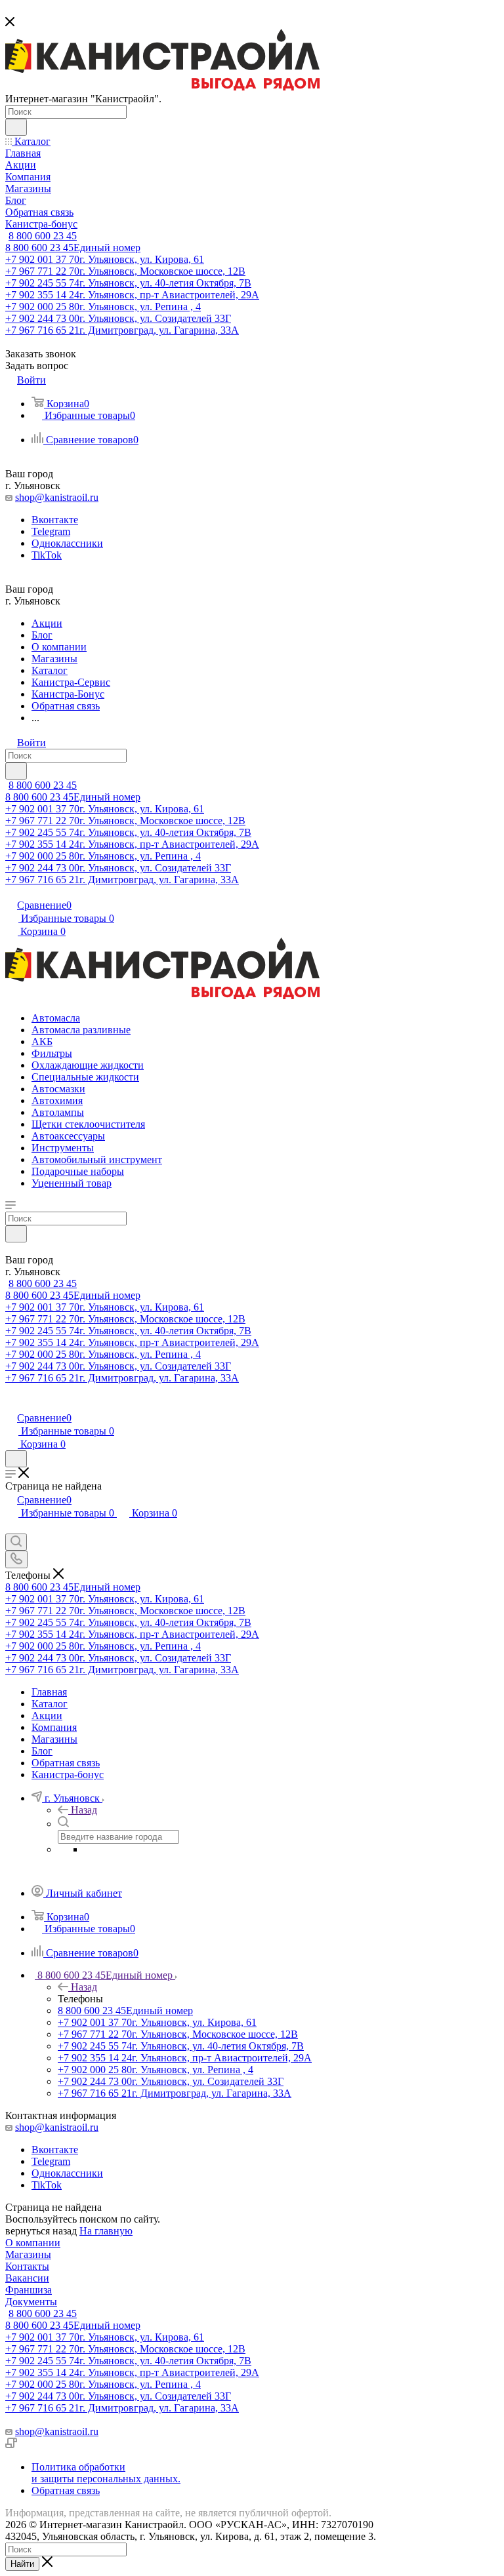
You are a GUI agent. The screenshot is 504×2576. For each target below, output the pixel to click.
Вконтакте (55, 520)
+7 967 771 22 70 (125, 271)
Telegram (51, 531)
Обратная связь (66, 2490)
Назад (84, 1810)
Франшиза (29, 2290)
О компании (33, 2243)
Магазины (28, 2254)
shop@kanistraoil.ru (57, 497)
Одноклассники (67, 543)
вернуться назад (41, 2231)
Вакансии (27, 2278)
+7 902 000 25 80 (103, 307)
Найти (22, 2564)
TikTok (47, 555)
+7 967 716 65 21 (122, 330)
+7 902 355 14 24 (132, 295)
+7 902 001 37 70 (105, 259)
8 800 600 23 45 (43, 236)
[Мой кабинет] (11, 1404)
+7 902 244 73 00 (118, 318)
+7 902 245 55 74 (128, 283)
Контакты (27, 2266)
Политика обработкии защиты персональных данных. (106, 2473)
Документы (31, 2302)
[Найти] (16, 127)
